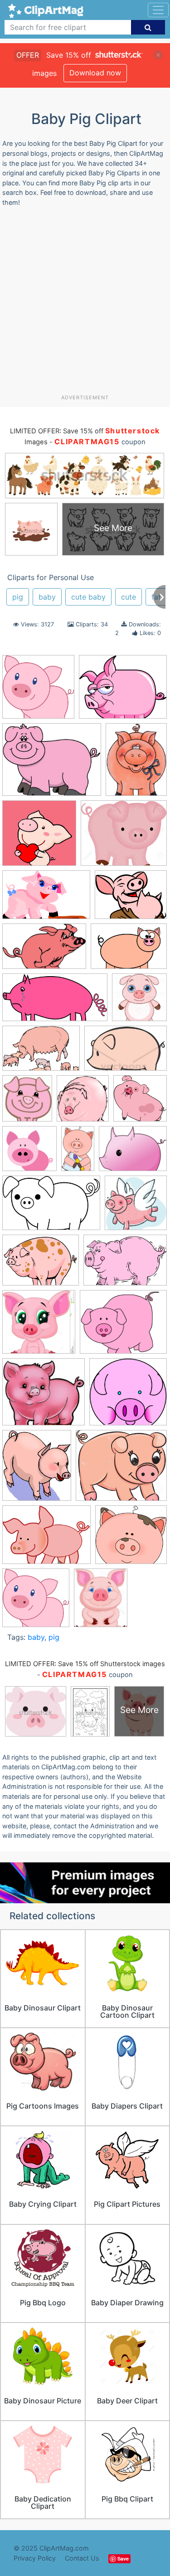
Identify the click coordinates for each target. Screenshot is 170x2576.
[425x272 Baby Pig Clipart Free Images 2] (44, 950)
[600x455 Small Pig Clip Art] (46, 1539)
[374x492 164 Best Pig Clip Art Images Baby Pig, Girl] (136, 763)
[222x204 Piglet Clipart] (44, 1396)
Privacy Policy (35, 2558)
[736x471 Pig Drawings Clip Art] (51, 1207)
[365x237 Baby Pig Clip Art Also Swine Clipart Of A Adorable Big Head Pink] (46, 899)
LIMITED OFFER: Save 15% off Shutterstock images (85, 1664)
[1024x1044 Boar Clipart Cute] (139, 1001)
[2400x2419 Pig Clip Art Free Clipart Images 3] (136, 1207)
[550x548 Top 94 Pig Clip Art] (36, 1602)
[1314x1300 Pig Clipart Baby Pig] (39, 1326)
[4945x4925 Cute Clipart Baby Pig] (38, 691)
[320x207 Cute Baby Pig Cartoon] (126, 1052)
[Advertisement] (85, 304)
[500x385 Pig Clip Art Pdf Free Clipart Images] (41, 1264)
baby (47, 597)
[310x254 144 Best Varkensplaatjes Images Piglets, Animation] (52, 764)
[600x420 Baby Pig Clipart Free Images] (129, 950)
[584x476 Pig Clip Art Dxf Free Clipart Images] (123, 691)
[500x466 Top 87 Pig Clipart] (131, 1539)
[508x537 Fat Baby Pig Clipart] (83, 1103)
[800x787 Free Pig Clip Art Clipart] (29, 1153)
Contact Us (82, 2558)
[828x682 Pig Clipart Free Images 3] (123, 1326)
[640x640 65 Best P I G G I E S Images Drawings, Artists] (39, 837)
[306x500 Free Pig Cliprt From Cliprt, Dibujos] (78, 1153)
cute (129, 597)
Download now (95, 73)
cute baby (88, 597)
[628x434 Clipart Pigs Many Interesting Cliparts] (41, 1053)
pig (18, 597)
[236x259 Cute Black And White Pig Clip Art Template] (27, 1103)
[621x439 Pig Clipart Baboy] (125, 1264)
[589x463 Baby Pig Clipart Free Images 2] (131, 899)
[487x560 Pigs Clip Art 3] (37, 1469)
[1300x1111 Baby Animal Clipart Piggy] (124, 837)
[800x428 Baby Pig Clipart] (55, 1002)
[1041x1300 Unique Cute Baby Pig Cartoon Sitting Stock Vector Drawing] (101, 1602)
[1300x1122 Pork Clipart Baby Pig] (121, 1469)
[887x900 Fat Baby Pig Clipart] (140, 1102)
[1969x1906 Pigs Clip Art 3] (128, 1396)
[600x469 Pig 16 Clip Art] (133, 1153)
